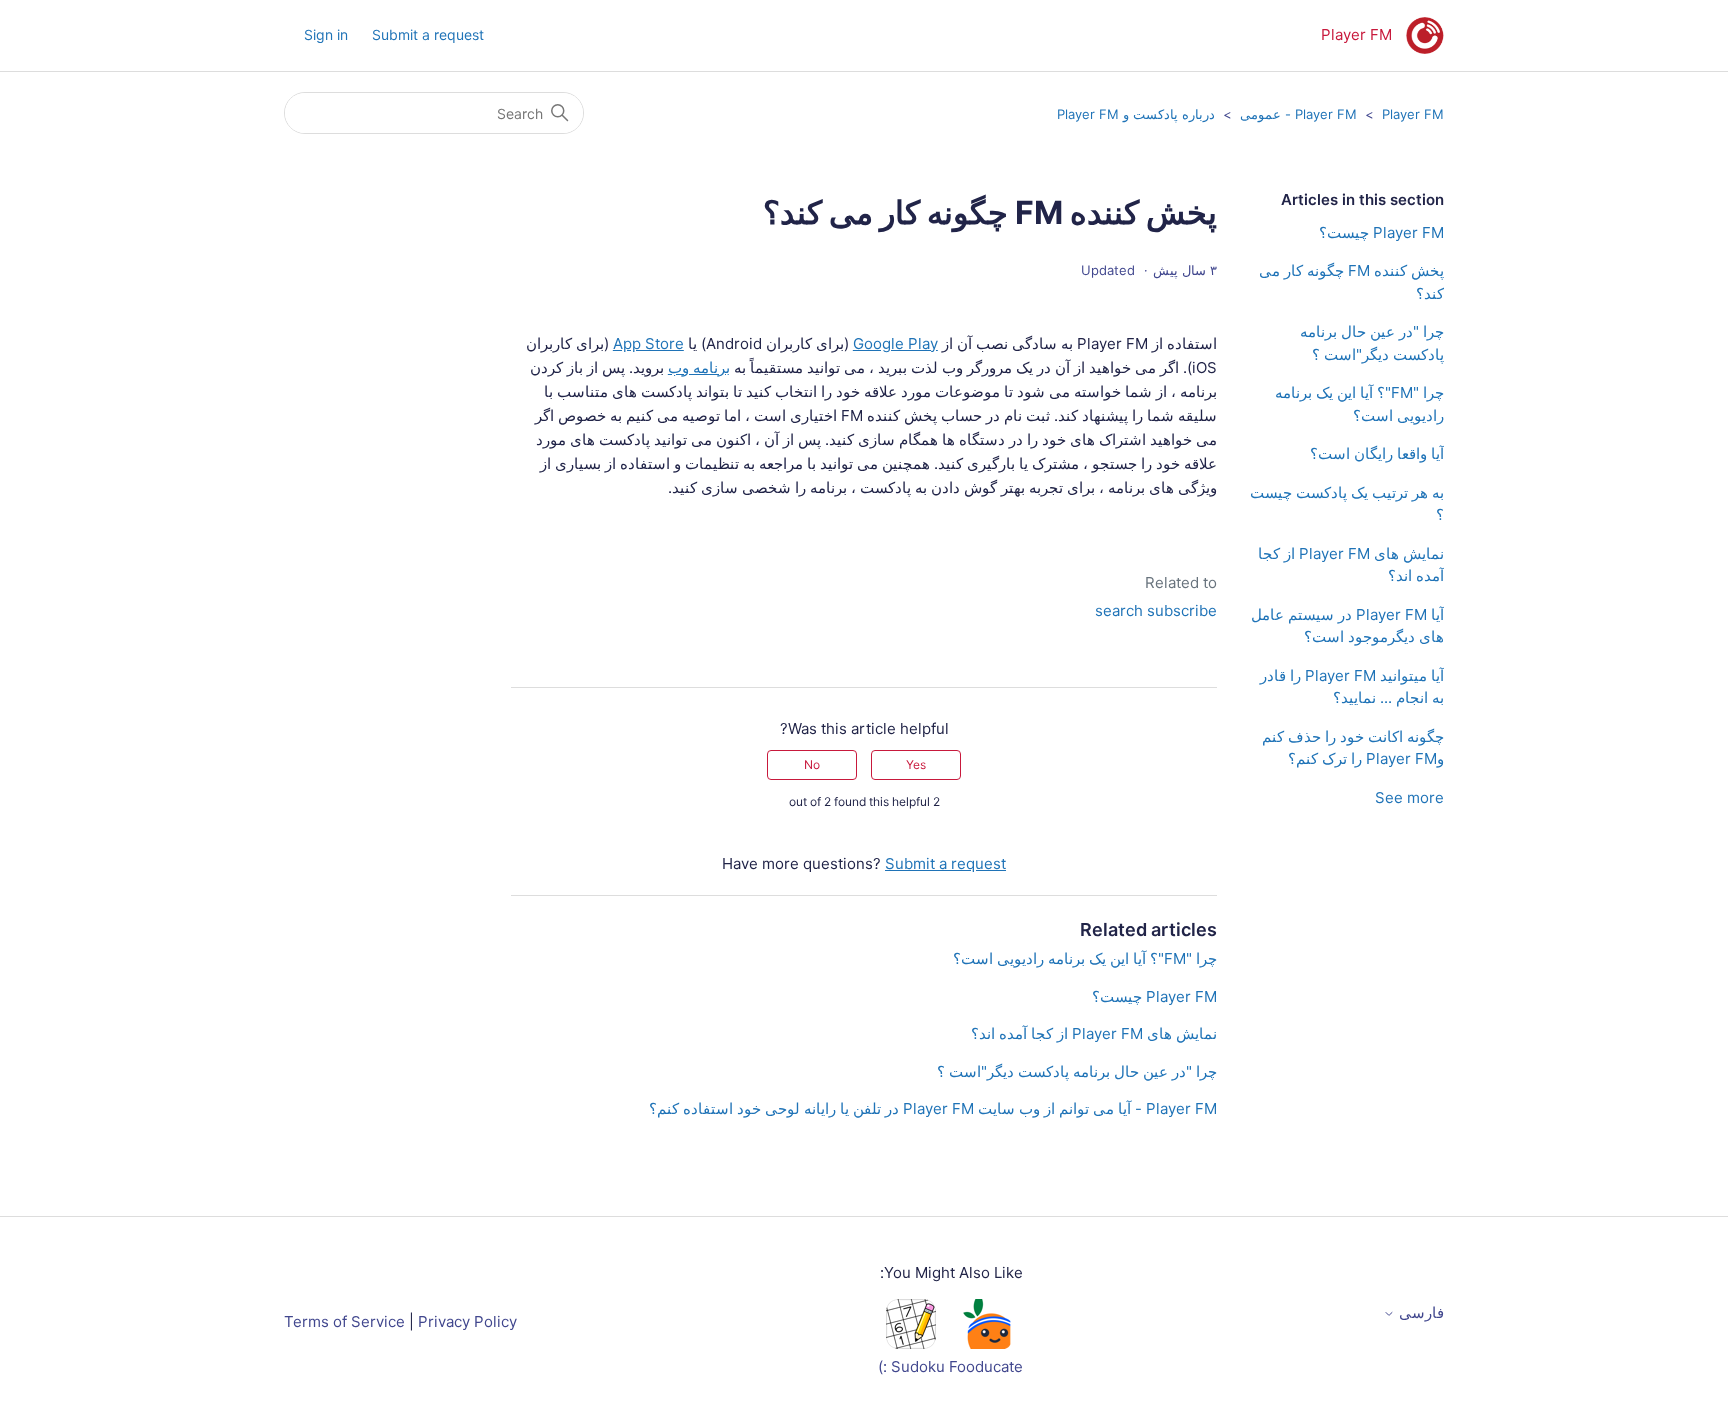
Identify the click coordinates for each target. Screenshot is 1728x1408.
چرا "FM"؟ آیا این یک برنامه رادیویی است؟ (1359, 404)
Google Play (895, 343)
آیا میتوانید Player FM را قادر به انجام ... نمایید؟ (1352, 687)
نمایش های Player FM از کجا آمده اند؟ (1351, 565)
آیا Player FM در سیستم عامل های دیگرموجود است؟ (1347, 626)
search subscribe (1156, 610)
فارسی (1419, 1312)
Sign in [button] (326, 34)
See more (1409, 797)
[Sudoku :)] (911, 1343)
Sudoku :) (911, 1366)
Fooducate (986, 1366)
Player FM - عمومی (1298, 114)
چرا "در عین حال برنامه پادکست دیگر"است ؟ (1372, 343)
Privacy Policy (467, 1321)
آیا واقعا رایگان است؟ (1377, 453)
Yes (916, 764)
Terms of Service (344, 1321)
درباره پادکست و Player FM (1136, 114)
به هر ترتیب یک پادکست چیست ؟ (1347, 504)
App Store (648, 343)
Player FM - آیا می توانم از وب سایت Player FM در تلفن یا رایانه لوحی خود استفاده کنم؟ (933, 1108)
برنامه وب (699, 367)
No (812, 764)
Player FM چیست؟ (1381, 232)
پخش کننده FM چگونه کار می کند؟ (1351, 282)
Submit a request (428, 34)
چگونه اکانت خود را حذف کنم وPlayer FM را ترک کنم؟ (1353, 748)
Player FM (1413, 114)
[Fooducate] (986, 1343)
